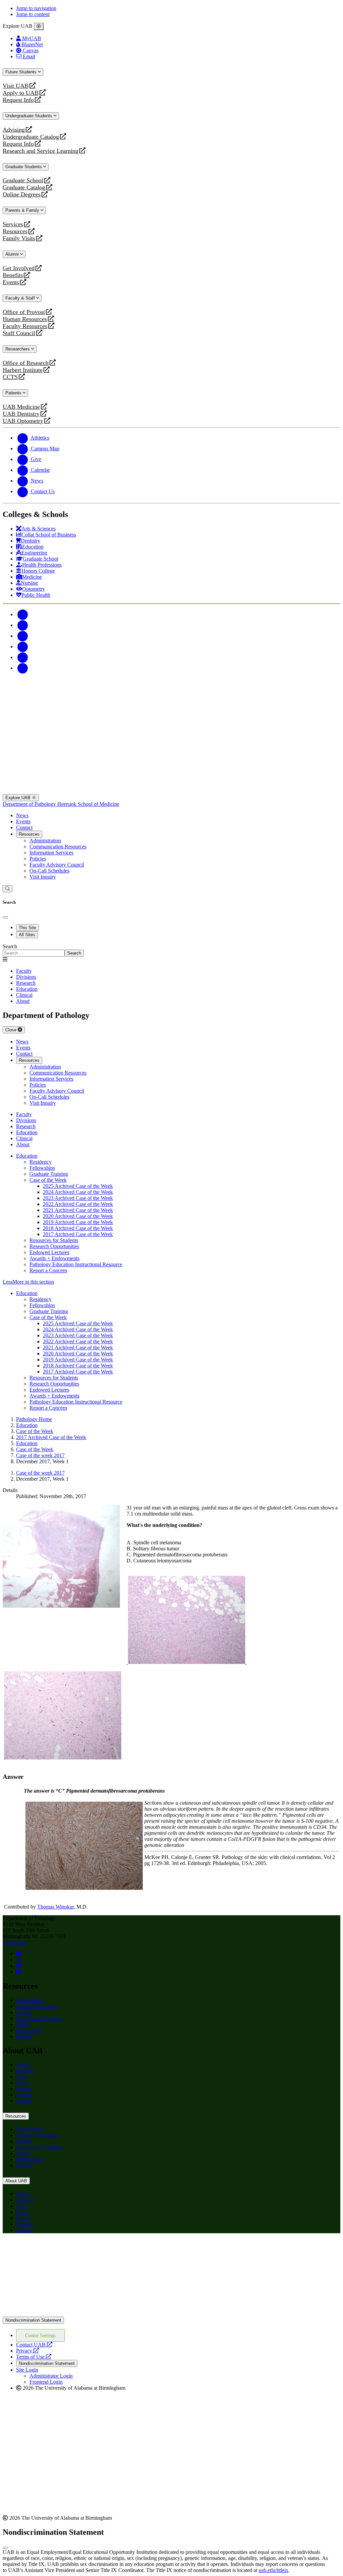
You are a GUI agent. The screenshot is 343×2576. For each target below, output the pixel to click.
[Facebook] (23, 614)
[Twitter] (23, 625)
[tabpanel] (171, 950)
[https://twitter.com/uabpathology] (19, 1960)
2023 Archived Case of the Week (78, 1198)
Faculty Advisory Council (57, 865)
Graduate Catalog (24, 187)
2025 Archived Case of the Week (78, 1186)
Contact (24, 827)
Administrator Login (51, 2376)
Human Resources (25, 319)
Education (27, 1156)
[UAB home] (171, 711)
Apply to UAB (21, 93)
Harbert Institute (23, 370)
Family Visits (19, 238)
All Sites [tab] (27, 935)
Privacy (27, 2351)
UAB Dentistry (21, 414)
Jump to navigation (36, 8)
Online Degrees (22, 195)
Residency (41, 1162)
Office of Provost (24, 312)
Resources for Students (54, 1240)
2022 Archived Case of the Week (78, 1204)
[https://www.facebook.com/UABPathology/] (18, 1954)
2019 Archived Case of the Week (78, 1222)
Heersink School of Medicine (88, 804)
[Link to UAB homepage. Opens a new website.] (171, 2313)
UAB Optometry (23, 421)
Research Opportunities (54, 1246)
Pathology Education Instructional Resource (76, 1264)
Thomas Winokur (55, 1907)
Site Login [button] (27, 2370)
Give (21, 2077)
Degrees (25, 2071)
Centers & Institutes (37, 2006)
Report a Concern (48, 1270)
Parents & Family (23, 210)
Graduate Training (49, 1174)
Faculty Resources (25, 326)
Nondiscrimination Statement (33, 2320)
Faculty (24, 2012)
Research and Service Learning (41, 151)
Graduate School (23, 180)
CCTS (12, 377)
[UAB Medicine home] (171, 791)
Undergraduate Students (29, 116)
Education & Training (39, 2018)
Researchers (18, 349)
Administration (45, 841)
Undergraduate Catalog (31, 137)
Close (12, 1030)
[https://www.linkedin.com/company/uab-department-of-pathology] (18, 1966)
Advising (14, 130)
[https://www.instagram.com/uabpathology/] (18, 1972)
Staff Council (19, 333)
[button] (171, 1282)
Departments (29, 2000)
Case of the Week (48, 1180)
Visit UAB (16, 86)
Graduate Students (24, 167)
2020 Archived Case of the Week (78, 1216)
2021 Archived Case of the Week (78, 1210)
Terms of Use (34, 2357)
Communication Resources (58, 847)
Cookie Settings (41, 2336)
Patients (14, 393)
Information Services (51, 853)
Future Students (22, 72)
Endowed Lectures (49, 1252)
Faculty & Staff (21, 298)
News (22, 815)
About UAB (16, 2181)
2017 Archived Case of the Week (78, 1234)
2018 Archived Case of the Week (78, 1228)
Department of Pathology (30, 804)
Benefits (13, 275)
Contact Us (15, 1942)
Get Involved (19, 268)
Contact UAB (34, 2345)
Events (12, 282)
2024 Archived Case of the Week (78, 1192)
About (23, 2024)
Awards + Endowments (54, 1258)
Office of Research (26, 363)
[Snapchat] (23, 657)
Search (10, 946)
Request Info (18, 100)
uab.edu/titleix (273, 2570)
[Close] (39, 26)
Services (13, 224)
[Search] (8, 889)
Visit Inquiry (43, 877)
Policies (38, 859)
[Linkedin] (23, 668)
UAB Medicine (21, 407)
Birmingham (29, 2030)
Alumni (13, 254)
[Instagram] (23, 636)
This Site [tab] (27, 928)
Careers (24, 2095)
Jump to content (33, 14)
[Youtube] (23, 647)
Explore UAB (19, 798)
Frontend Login (46, 2382)
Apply (23, 2065)
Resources (15, 231)
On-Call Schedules (49, 871)
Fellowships (42, 1168)
